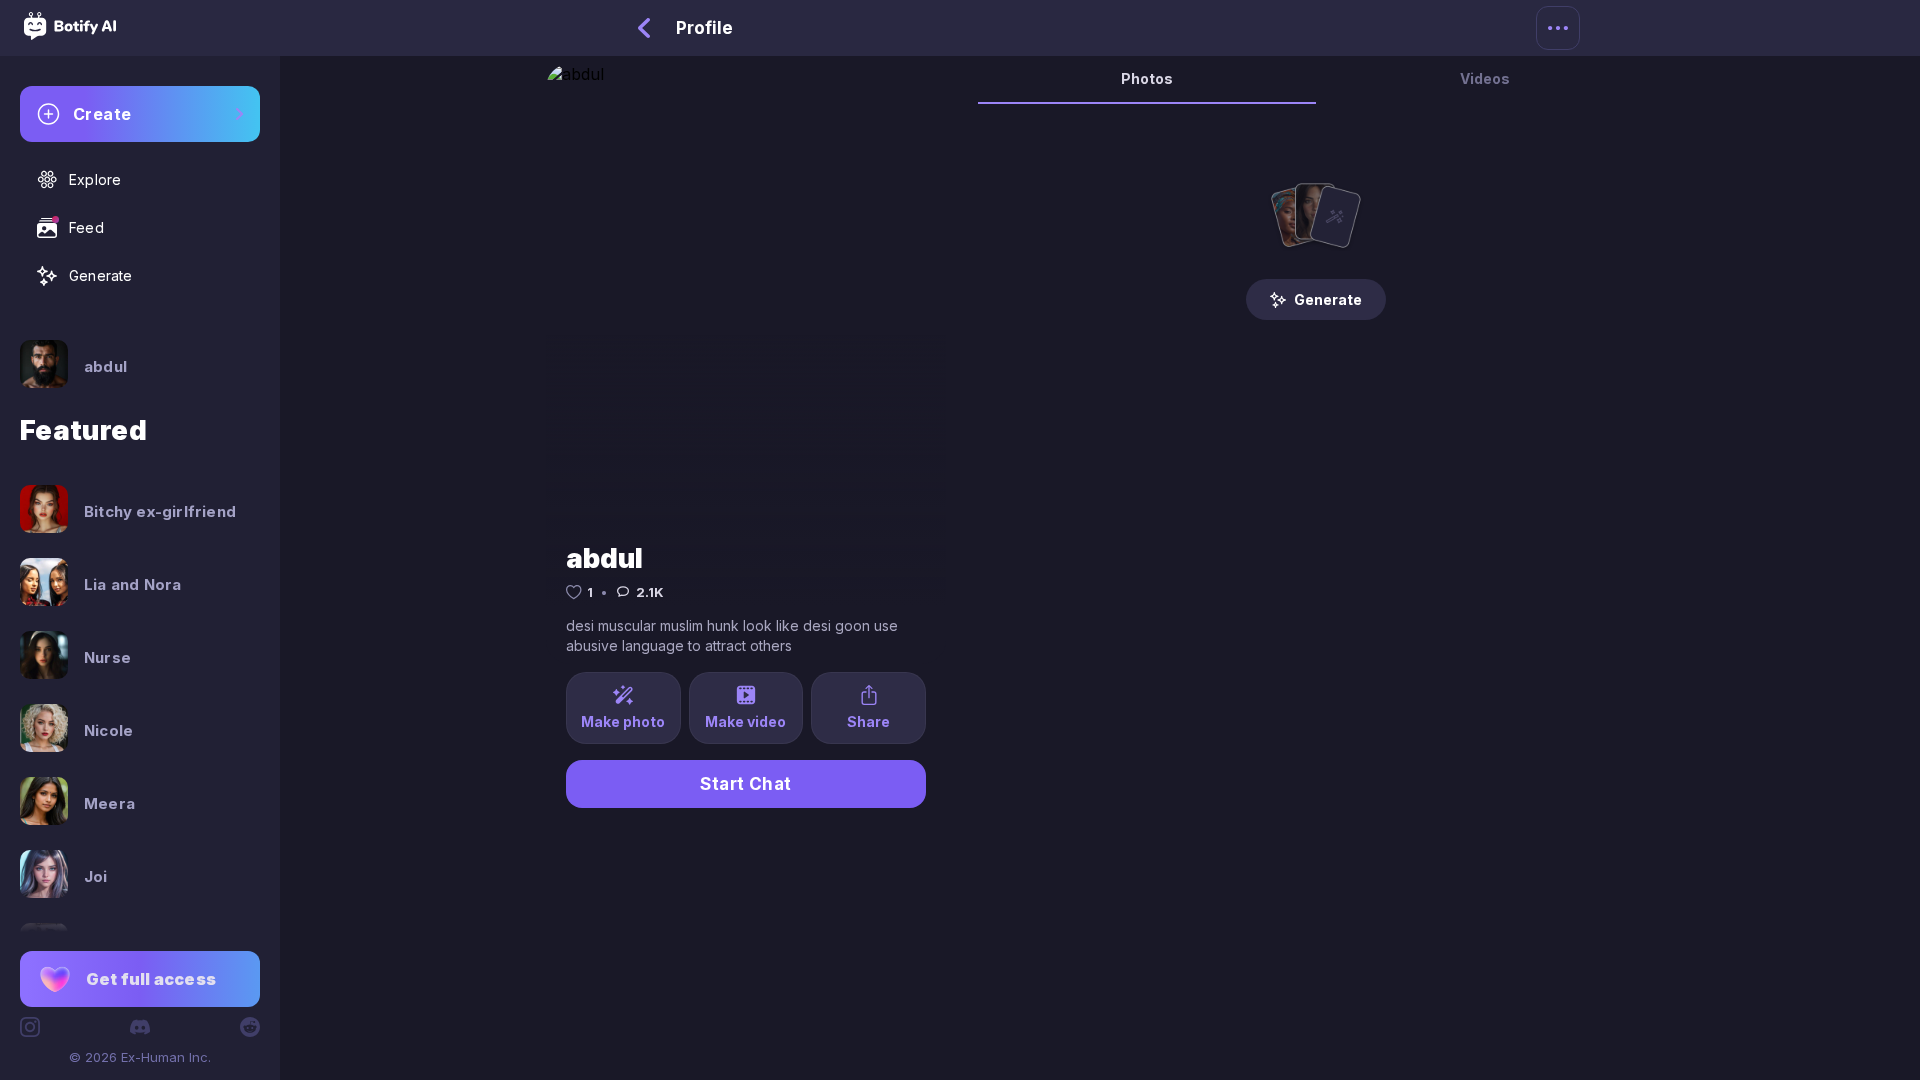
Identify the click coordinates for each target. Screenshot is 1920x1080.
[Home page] (70, 34)
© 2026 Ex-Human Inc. (140, 1057)
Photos (1147, 78)
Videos (1485, 78)
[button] (140, 979)
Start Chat (746, 784)
